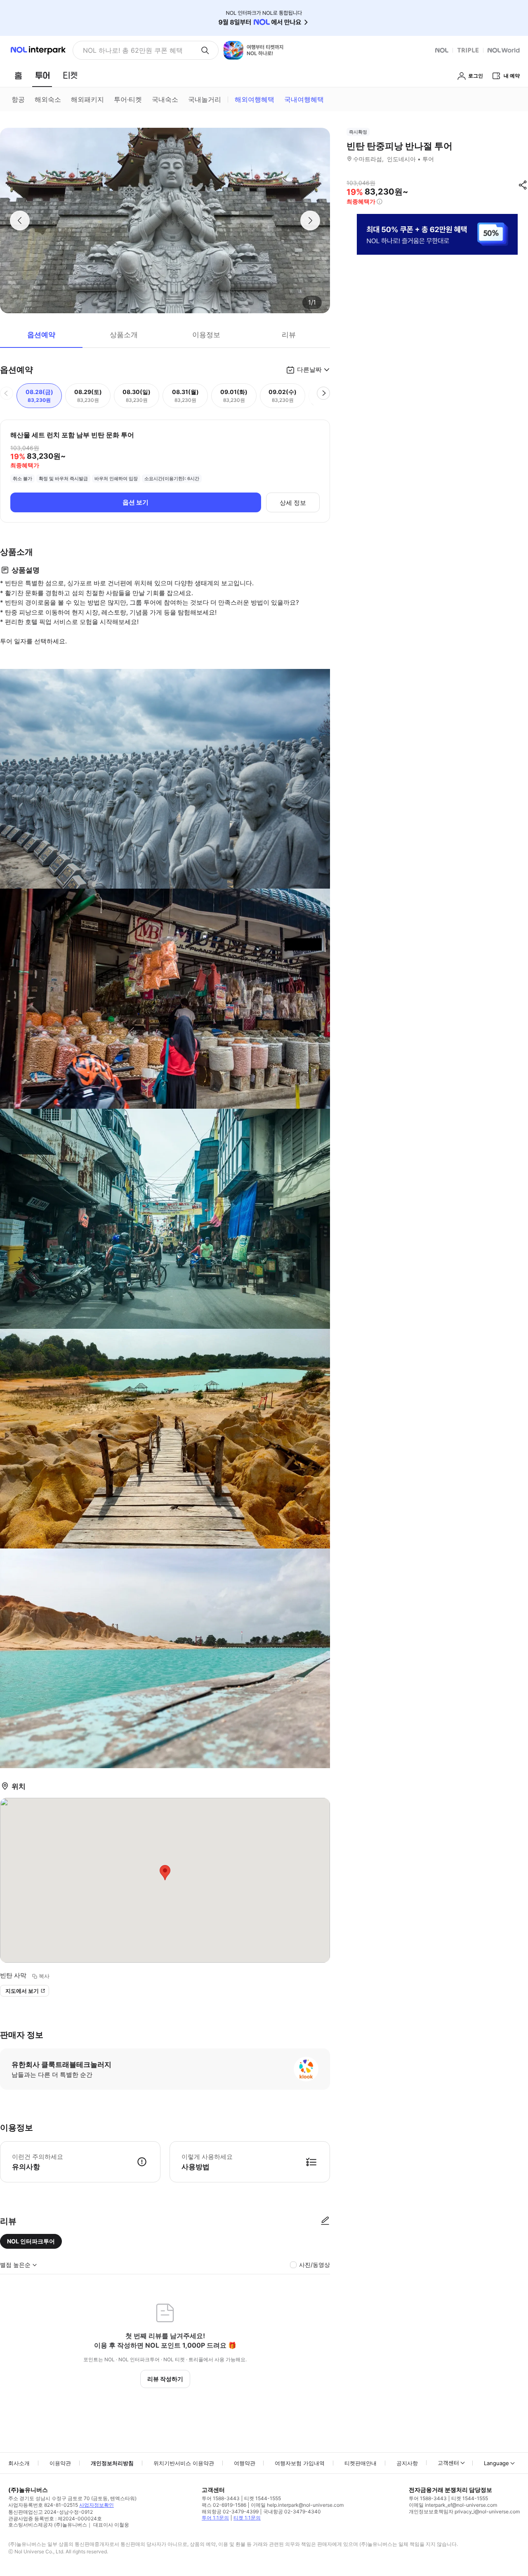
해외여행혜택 (255, 99)
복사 (44, 1976)
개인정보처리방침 (112, 2463)
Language (496, 2463)
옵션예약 (41, 335)
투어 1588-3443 (221, 2498)
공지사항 (407, 2463)
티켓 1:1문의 (247, 2518)
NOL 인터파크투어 (31, 2241)
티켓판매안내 (361, 2463)
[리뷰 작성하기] (325, 2221)
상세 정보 (293, 503)
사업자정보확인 (97, 2505)
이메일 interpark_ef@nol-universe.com (453, 2505)
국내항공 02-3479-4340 (292, 2511)
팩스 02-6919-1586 (224, 2505)
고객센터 (448, 2463)
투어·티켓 (128, 99)
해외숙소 (48, 99)
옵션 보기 (136, 502)
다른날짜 (309, 370)
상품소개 (124, 335)
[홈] (18, 75)
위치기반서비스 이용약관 (184, 2463)
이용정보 (206, 335)
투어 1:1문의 (215, 2518)
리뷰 (289, 335)
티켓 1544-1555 (263, 2498)
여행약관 (245, 2463)
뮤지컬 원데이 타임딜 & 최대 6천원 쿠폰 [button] (138, 50)
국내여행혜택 (304, 99)
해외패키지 (87, 99)
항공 (18, 99)
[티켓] (70, 75)
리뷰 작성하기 (165, 2379)
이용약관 (60, 2463)
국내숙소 (165, 99)
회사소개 (19, 2463)
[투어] (42, 75)
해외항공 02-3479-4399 (230, 2511)
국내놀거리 (205, 99)
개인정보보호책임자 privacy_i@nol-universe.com (464, 2511)
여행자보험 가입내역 (300, 2463)
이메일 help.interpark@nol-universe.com (297, 2505)
